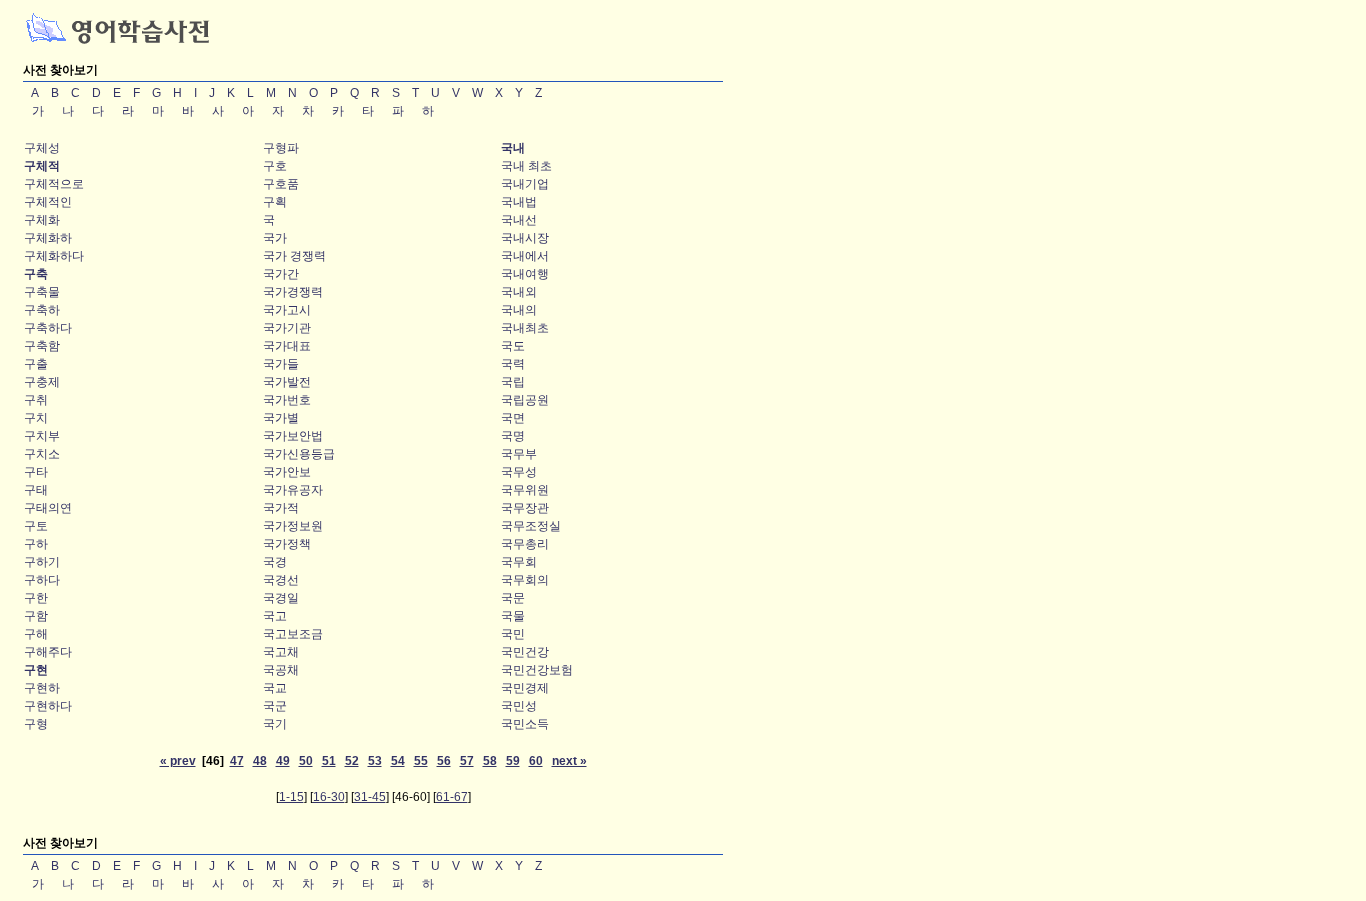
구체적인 (48, 202)
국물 (513, 616)
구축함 (42, 346)
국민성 (519, 706)
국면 (513, 418)
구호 (275, 166)
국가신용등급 (299, 454)
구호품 (281, 184)
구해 (36, 634)
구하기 (42, 562)
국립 (513, 382)
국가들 (281, 364)
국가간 (281, 274)
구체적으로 (54, 184)
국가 (275, 238)
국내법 (519, 202)
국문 (513, 598)
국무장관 (525, 508)
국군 (275, 706)
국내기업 (525, 184)
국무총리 (525, 544)
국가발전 (287, 382)
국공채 (281, 670)
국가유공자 (293, 490)
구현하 (42, 688)
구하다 (42, 580)
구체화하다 (54, 256)
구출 (36, 364)
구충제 (42, 382)
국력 (513, 364)
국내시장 (525, 238)
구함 (36, 616)
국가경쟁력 (293, 292)
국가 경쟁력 (294, 256)
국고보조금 (293, 634)
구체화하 (48, 238)
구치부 (42, 436)
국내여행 (525, 274)
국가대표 (287, 346)
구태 (36, 490)
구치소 (42, 454)
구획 (275, 202)
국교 (275, 688)
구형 (36, 724)
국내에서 (525, 256)
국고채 (281, 652)
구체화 (42, 220)
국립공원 (525, 400)
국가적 (281, 508)
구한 (36, 598)
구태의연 (48, 508)
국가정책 (287, 544)
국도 (513, 346)
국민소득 (525, 724)
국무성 (519, 472)
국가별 (281, 418)
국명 (513, 436)
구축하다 (48, 328)
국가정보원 (293, 526)
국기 (275, 724)
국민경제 (525, 688)
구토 (36, 526)
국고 (275, 616)
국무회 (519, 562)
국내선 (519, 220)
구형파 (281, 148)
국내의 (519, 310)
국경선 (281, 580)
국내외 (519, 292)
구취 (36, 400)
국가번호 (287, 400)
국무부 (519, 454)
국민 (513, 634)
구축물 (42, 292)
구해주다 (48, 652)
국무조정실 (531, 526)
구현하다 (48, 706)
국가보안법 (293, 436)
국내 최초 (526, 166)
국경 (275, 562)
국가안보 (287, 472)
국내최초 (525, 328)
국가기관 (287, 328)
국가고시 (287, 310)
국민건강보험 (537, 670)
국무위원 (525, 490)
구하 (36, 544)
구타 (36, 472)
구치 (36, 418)
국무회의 (525, 580)
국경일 (281, 598)
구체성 (42, 148)
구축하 (42, 310)
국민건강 (525, 652)
